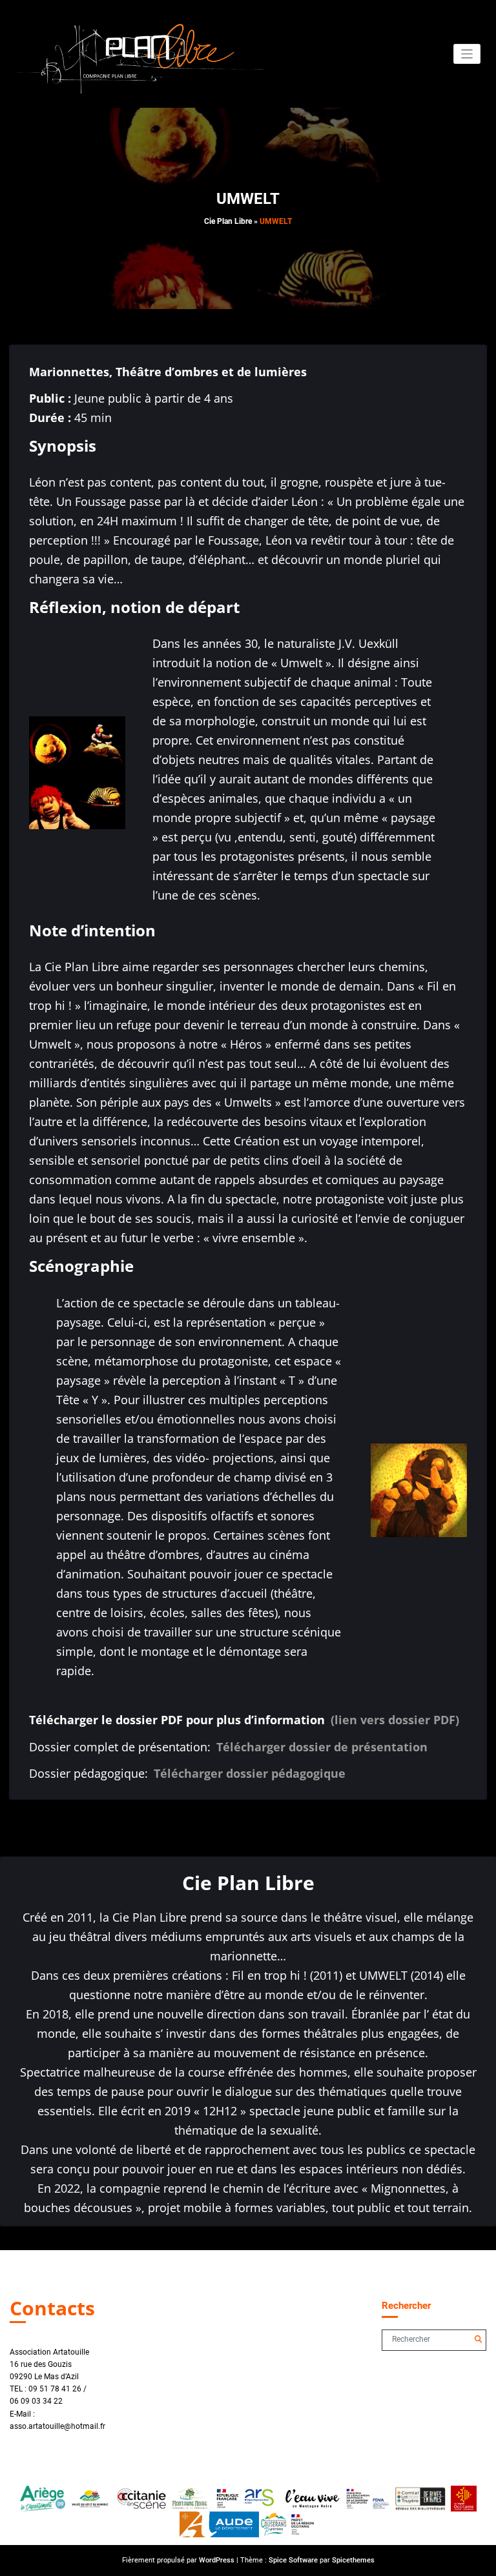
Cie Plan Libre (228, 221)
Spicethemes (353, 2560)
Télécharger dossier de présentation (322, 1747)
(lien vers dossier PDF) (395, 1720)
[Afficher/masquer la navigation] (467, 54)
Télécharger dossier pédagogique (250, 1773)
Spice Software (293, 2560)
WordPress (217, 2560)
